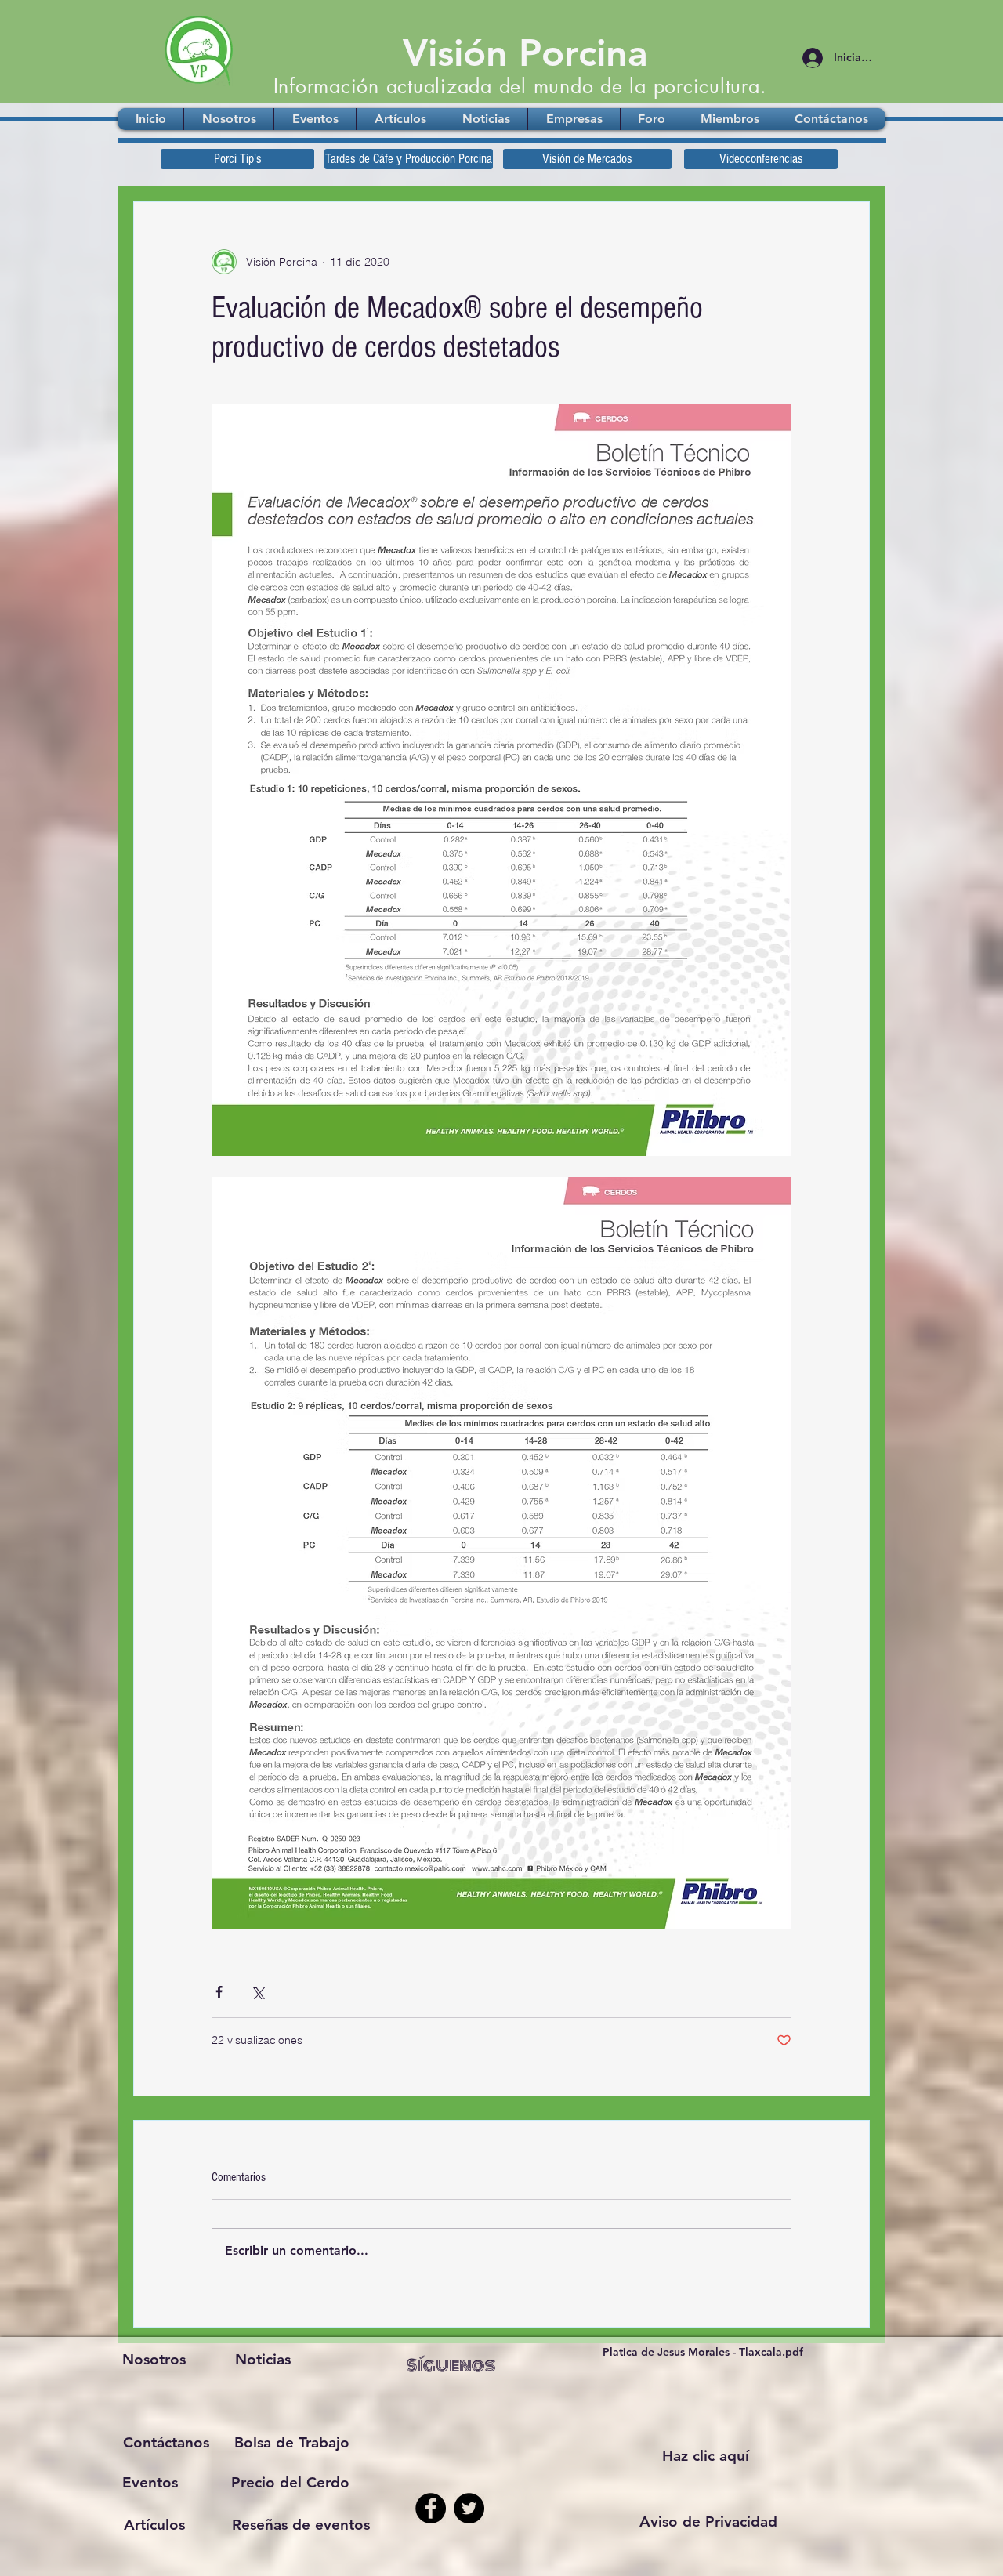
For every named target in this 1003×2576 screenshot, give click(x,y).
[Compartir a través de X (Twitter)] (257, 1992)
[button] (708, 2522)
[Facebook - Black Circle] (431, 2508)
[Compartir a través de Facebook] (219, 1992)
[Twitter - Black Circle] (469, 2508)
